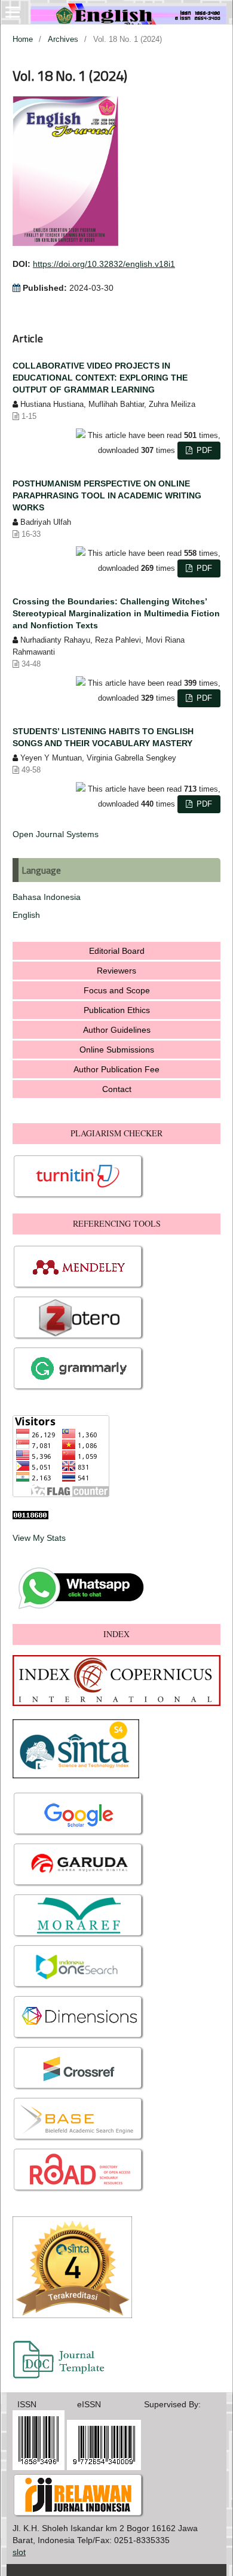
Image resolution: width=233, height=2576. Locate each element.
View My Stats (39, 1538)
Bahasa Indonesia (47, 897)
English (26, 915)
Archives (63, 39)
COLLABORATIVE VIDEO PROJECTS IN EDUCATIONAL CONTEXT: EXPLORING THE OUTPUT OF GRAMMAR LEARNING (100, 378)
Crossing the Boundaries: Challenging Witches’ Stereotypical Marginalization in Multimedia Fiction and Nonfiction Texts (116, 613)
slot (19, 2552)
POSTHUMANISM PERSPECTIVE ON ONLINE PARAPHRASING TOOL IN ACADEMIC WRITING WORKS (107, 495)
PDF (203, 450)
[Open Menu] (13, 12)
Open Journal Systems (56, 834)
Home (23, 39)
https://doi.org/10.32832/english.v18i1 (104, 264)
